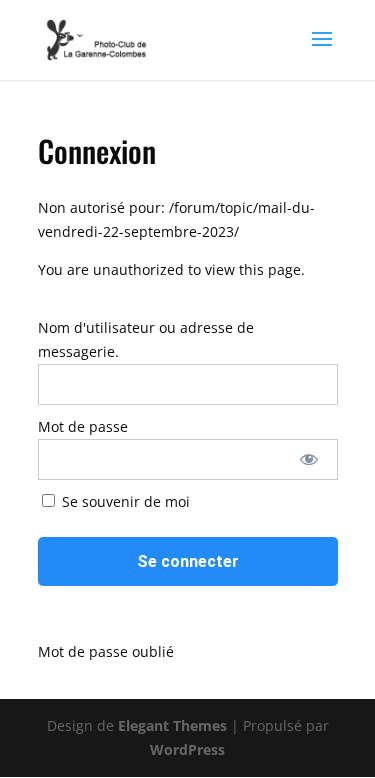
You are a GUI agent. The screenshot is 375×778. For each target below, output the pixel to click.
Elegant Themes (172, 725)
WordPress (187, 749)
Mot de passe (83, 426)
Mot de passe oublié (106, 651)
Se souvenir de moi (124, 501)
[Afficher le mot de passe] (308, 459)
